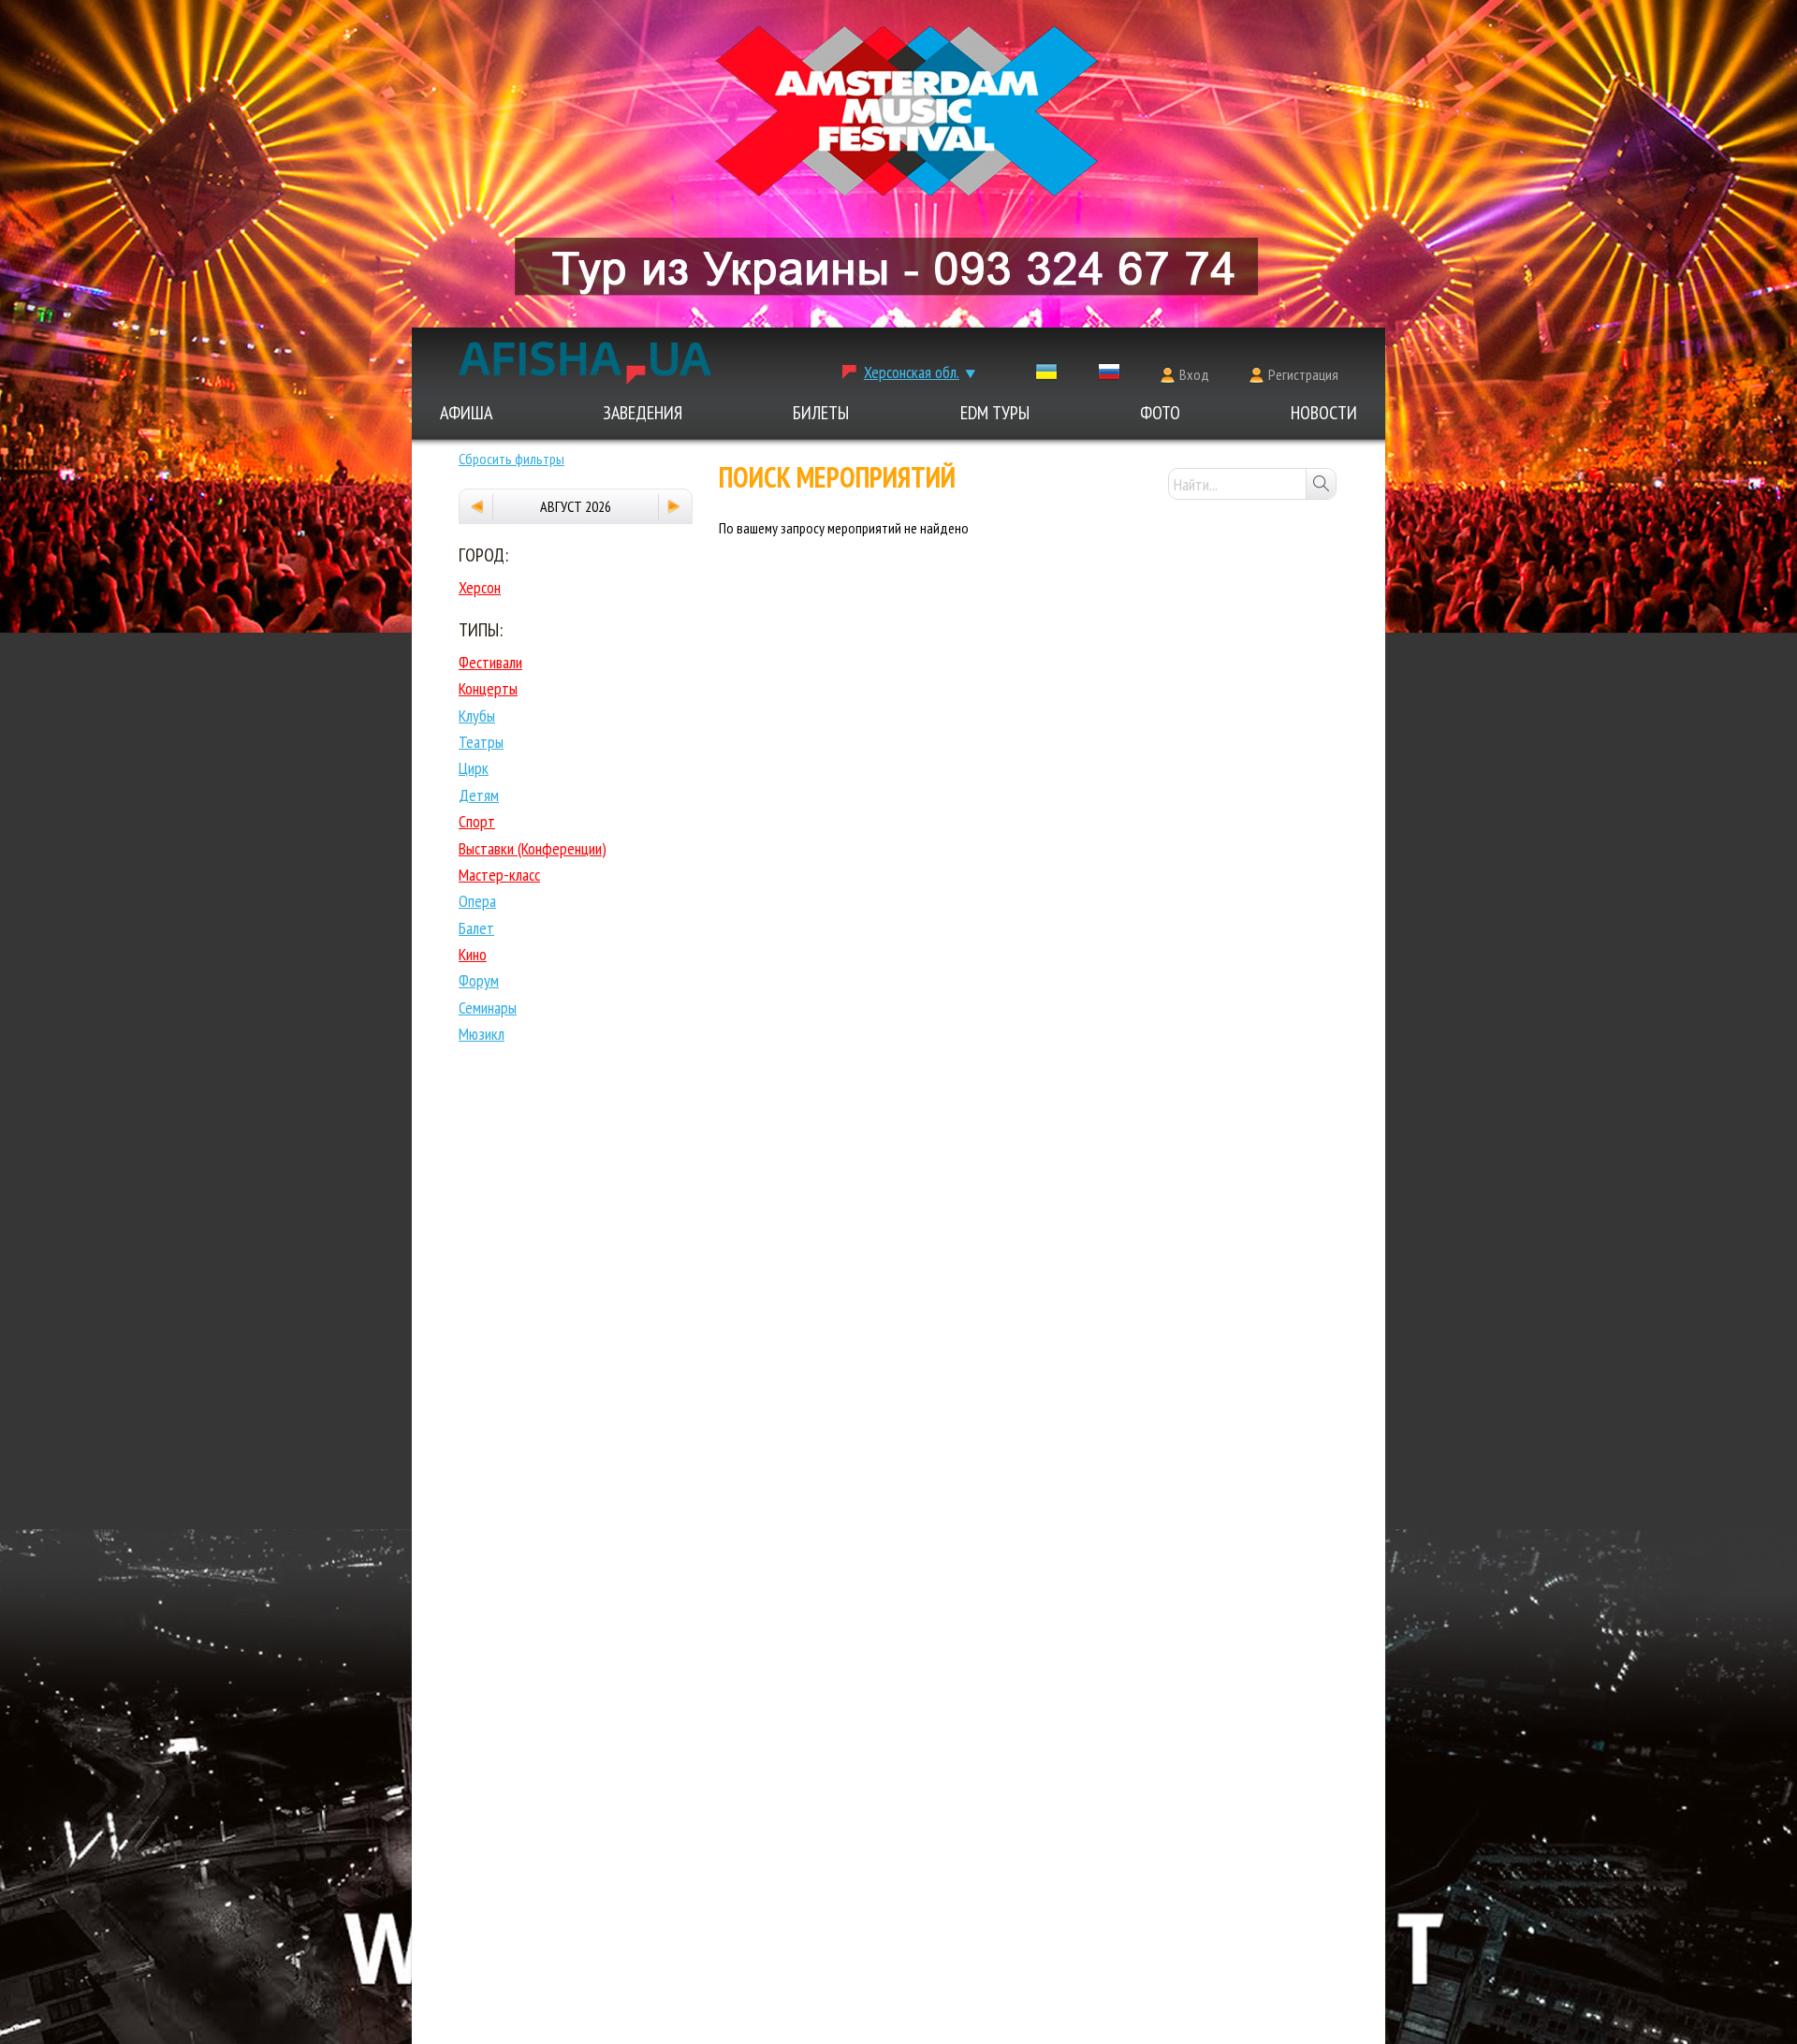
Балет (476, 928)
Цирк (474, 768)
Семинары (488, 1007)
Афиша (466, 413)
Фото (1160, 413)
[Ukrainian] (1046, 376)
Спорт (477, 821)
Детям (479, 795)
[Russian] (1109, 376)
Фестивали (490, 662)
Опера (477, 901)
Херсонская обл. (912, 372)
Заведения (643, 413)
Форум (479, 980)
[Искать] (1321, 484)
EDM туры (995, 413)
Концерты (488, 688)
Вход (1194, 374)
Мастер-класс (499, 875)
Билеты (821, 413)
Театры (481, 742)
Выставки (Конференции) (533, 848)
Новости (1324, 413)
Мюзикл (482, 1034)
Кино (473, 954)
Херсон (480, 587)
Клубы (477, 715)
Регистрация (1303, 374)
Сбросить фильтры (511, 459)
